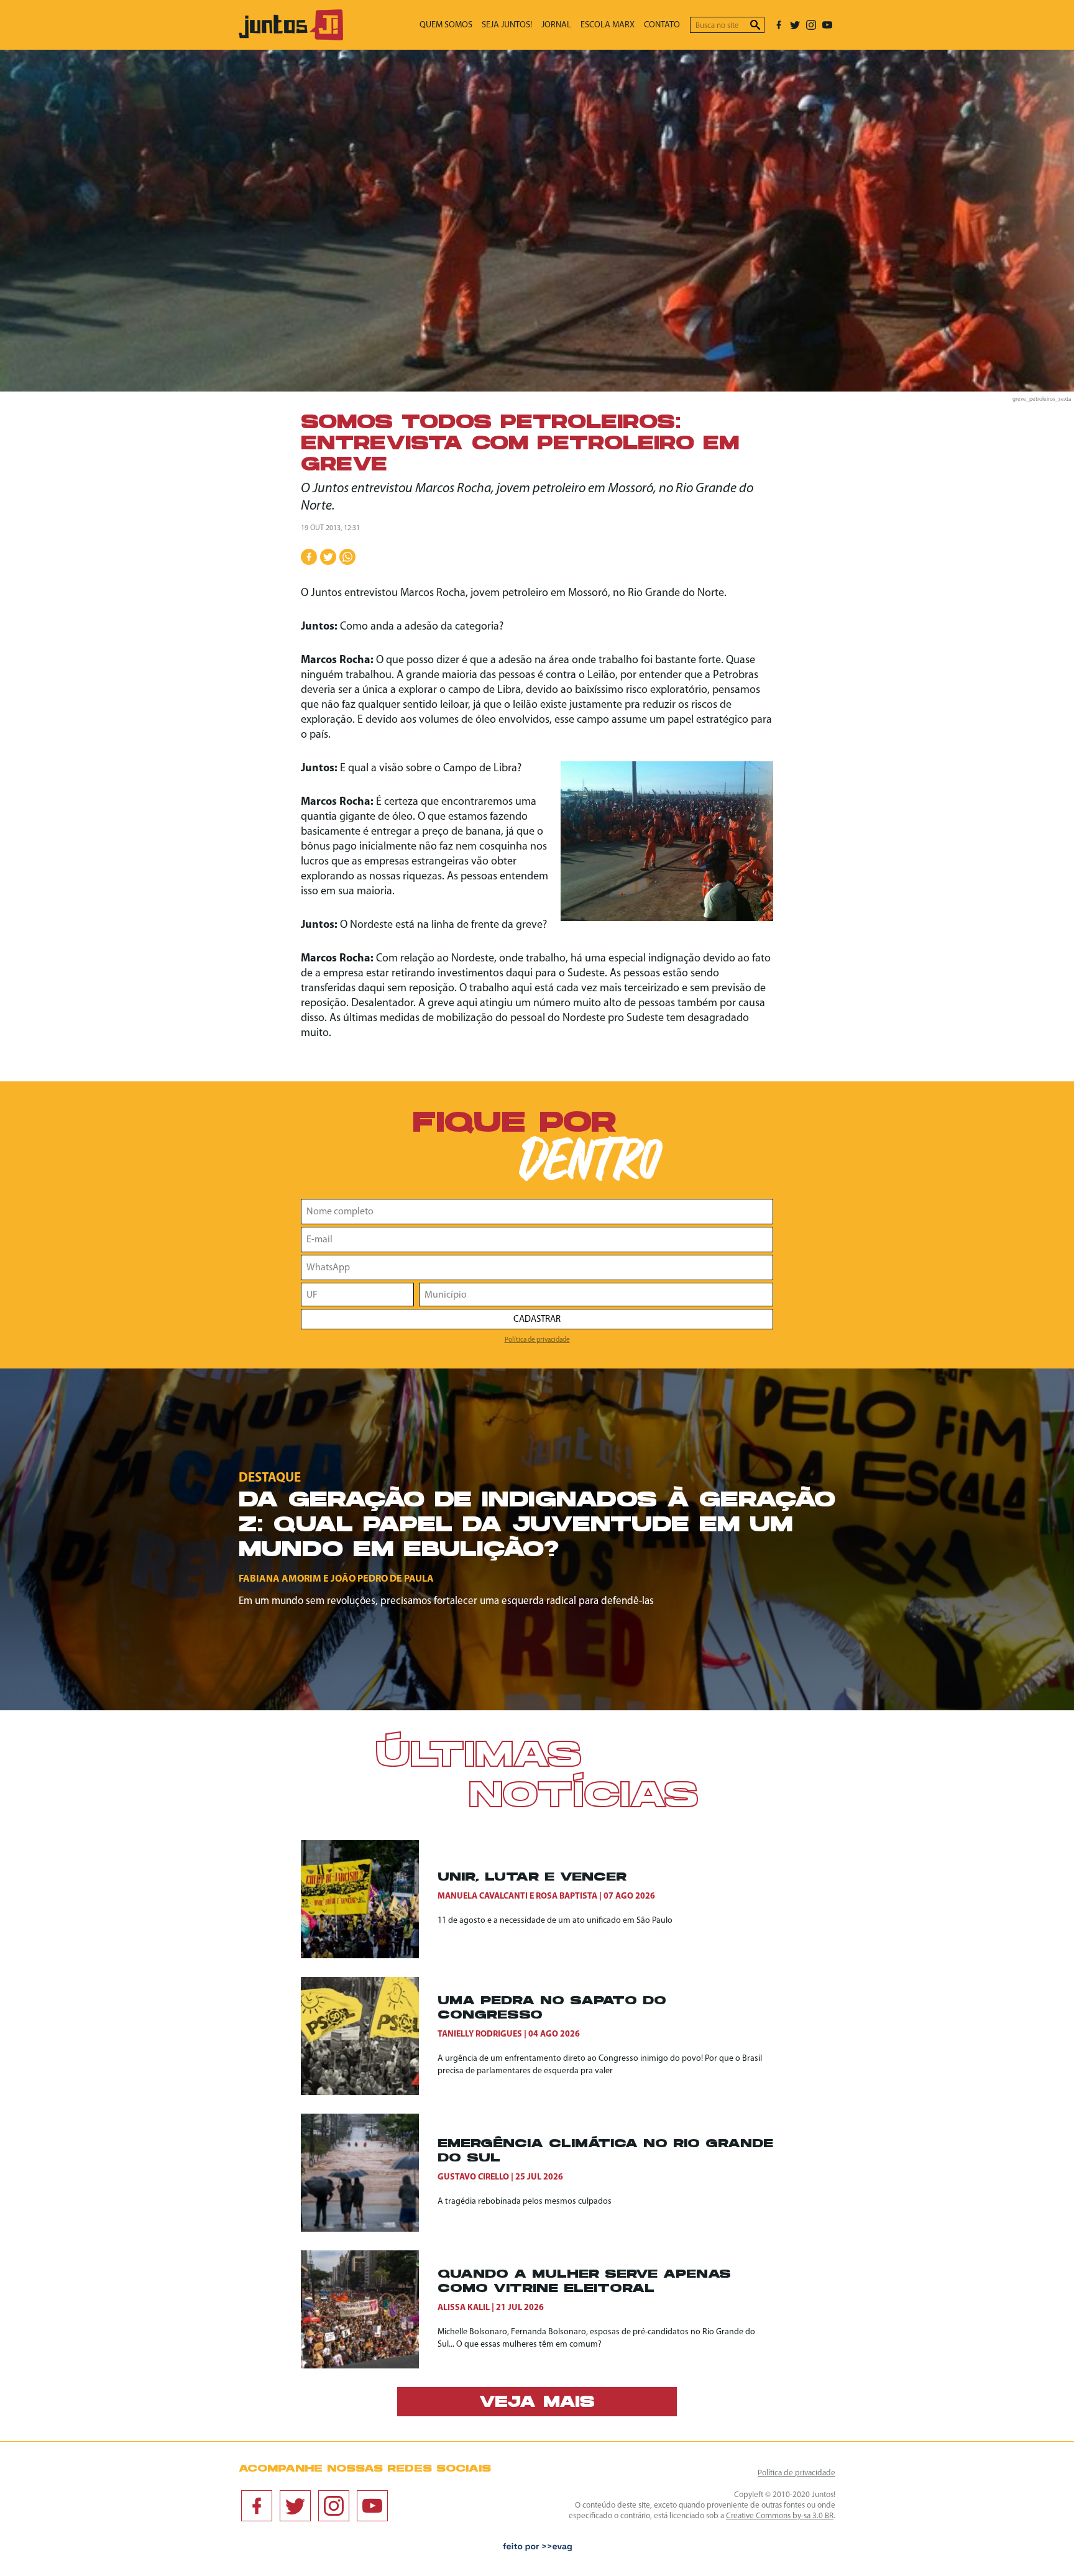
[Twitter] (795, 25)
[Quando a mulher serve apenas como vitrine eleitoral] (369, 2309)
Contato (662, 25)
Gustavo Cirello (473, 2177)
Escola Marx (608, 25)
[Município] (596, 1295)
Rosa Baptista (567, 1896)
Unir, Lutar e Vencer (532, 1878)
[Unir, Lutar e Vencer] (369, 1899)
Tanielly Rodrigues (480, 2034)
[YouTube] (827, 25)
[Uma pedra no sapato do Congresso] (369, 2036)
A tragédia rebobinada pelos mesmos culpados (525, 2202)
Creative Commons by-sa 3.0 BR (780, 2516)
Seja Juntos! (507, 25)
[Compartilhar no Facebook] (309, 557)
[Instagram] (811, 25)
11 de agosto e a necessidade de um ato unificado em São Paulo (555, 1921)
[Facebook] (779, 25)
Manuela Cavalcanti (483, 1896)
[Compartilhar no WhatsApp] (347, 557)
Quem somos (446, 25)
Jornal (556, 25)
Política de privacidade (537, 1340)
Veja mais (537, 2403)
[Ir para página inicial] (291, 38)
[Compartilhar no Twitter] (328, 557)
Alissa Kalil (464, 2308)
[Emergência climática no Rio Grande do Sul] (369, 2173)
